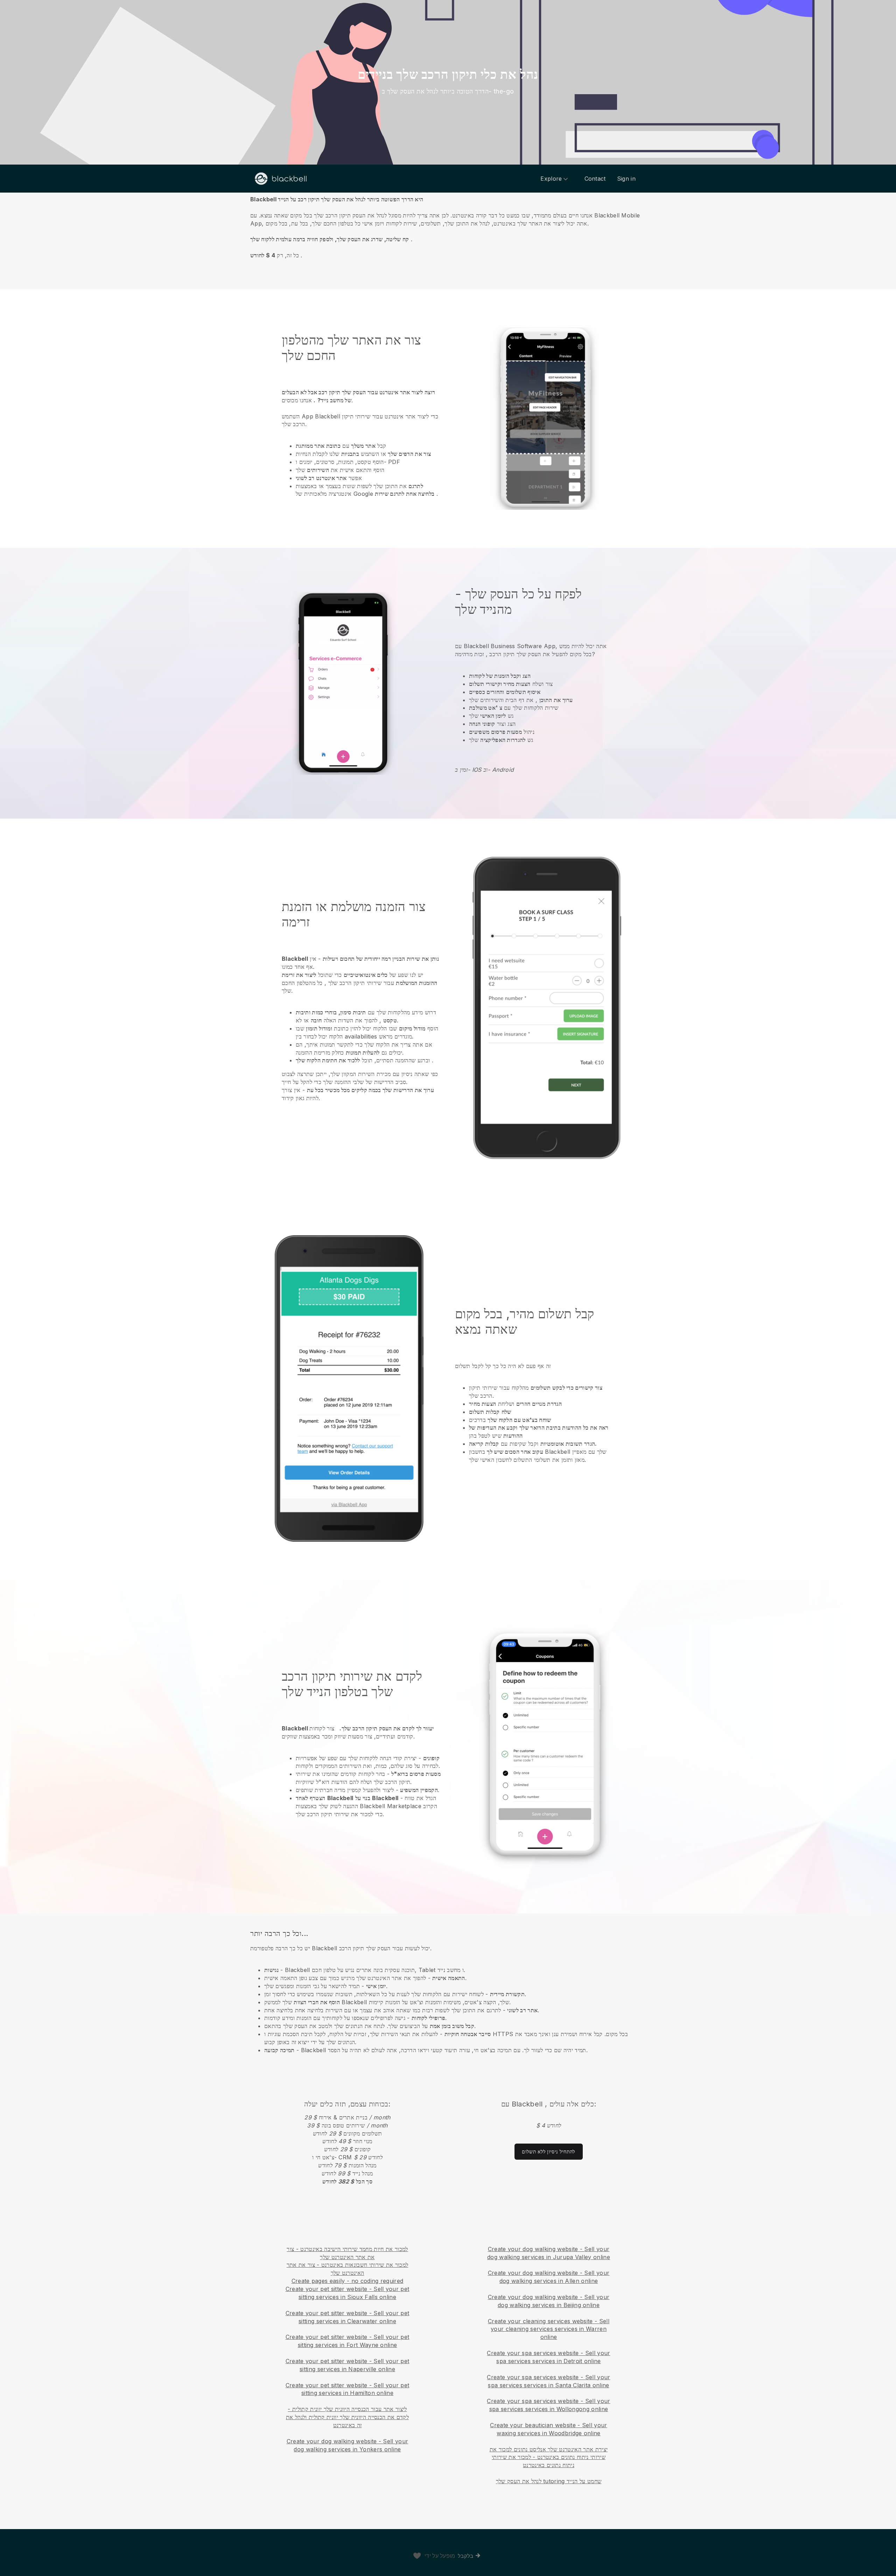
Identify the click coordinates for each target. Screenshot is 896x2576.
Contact (595, 179)
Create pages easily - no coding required (348, 2281)
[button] (448, 227)
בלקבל (466, 2556)
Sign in (626, 179)
